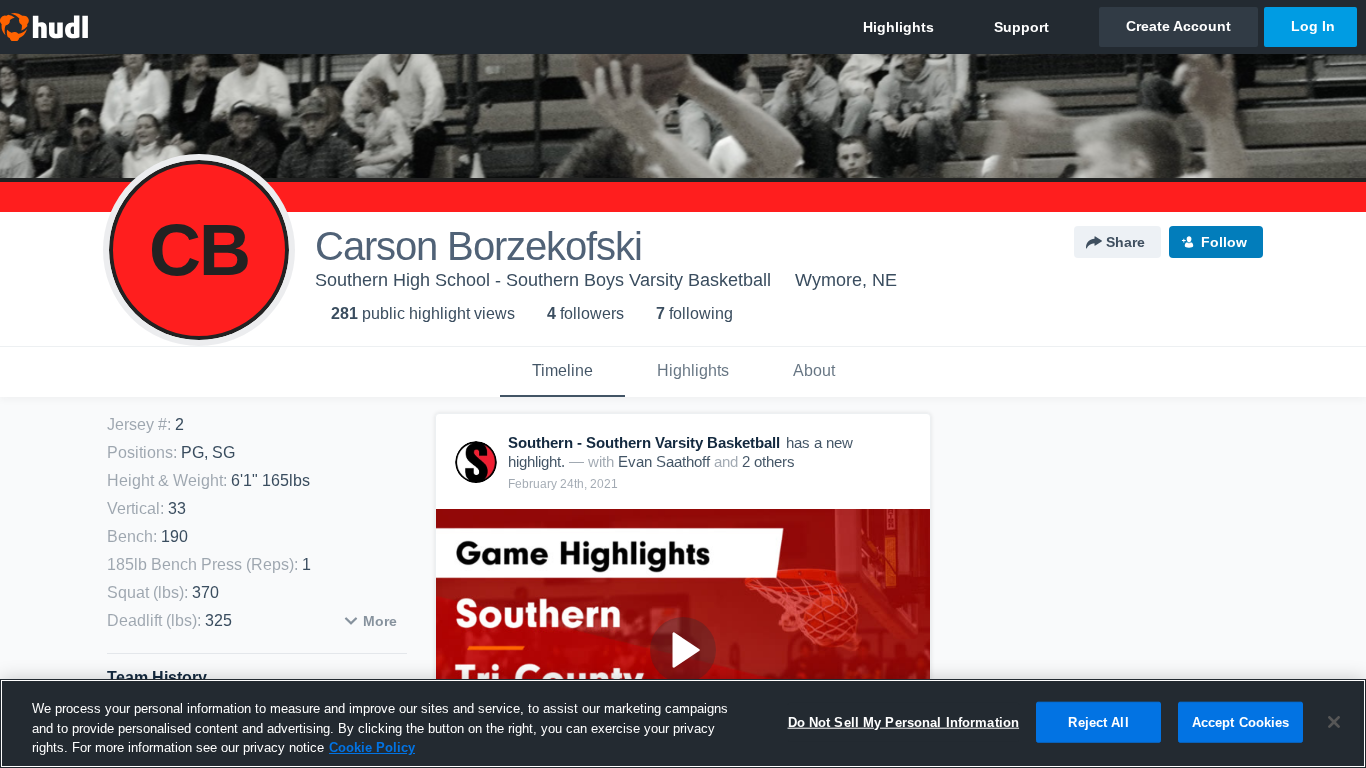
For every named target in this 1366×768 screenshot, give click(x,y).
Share (1125, 242)
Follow (1224, 242)
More (380, 621)
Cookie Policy (372, 747)
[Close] (1334, 722)
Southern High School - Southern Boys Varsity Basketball (543, 280)
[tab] (562, 372)
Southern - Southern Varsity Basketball (644, 442)
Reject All (1098, 721)
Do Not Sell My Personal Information (904, 721)
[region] (683, 723)
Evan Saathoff (664, 461)
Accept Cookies (1241, 721)
